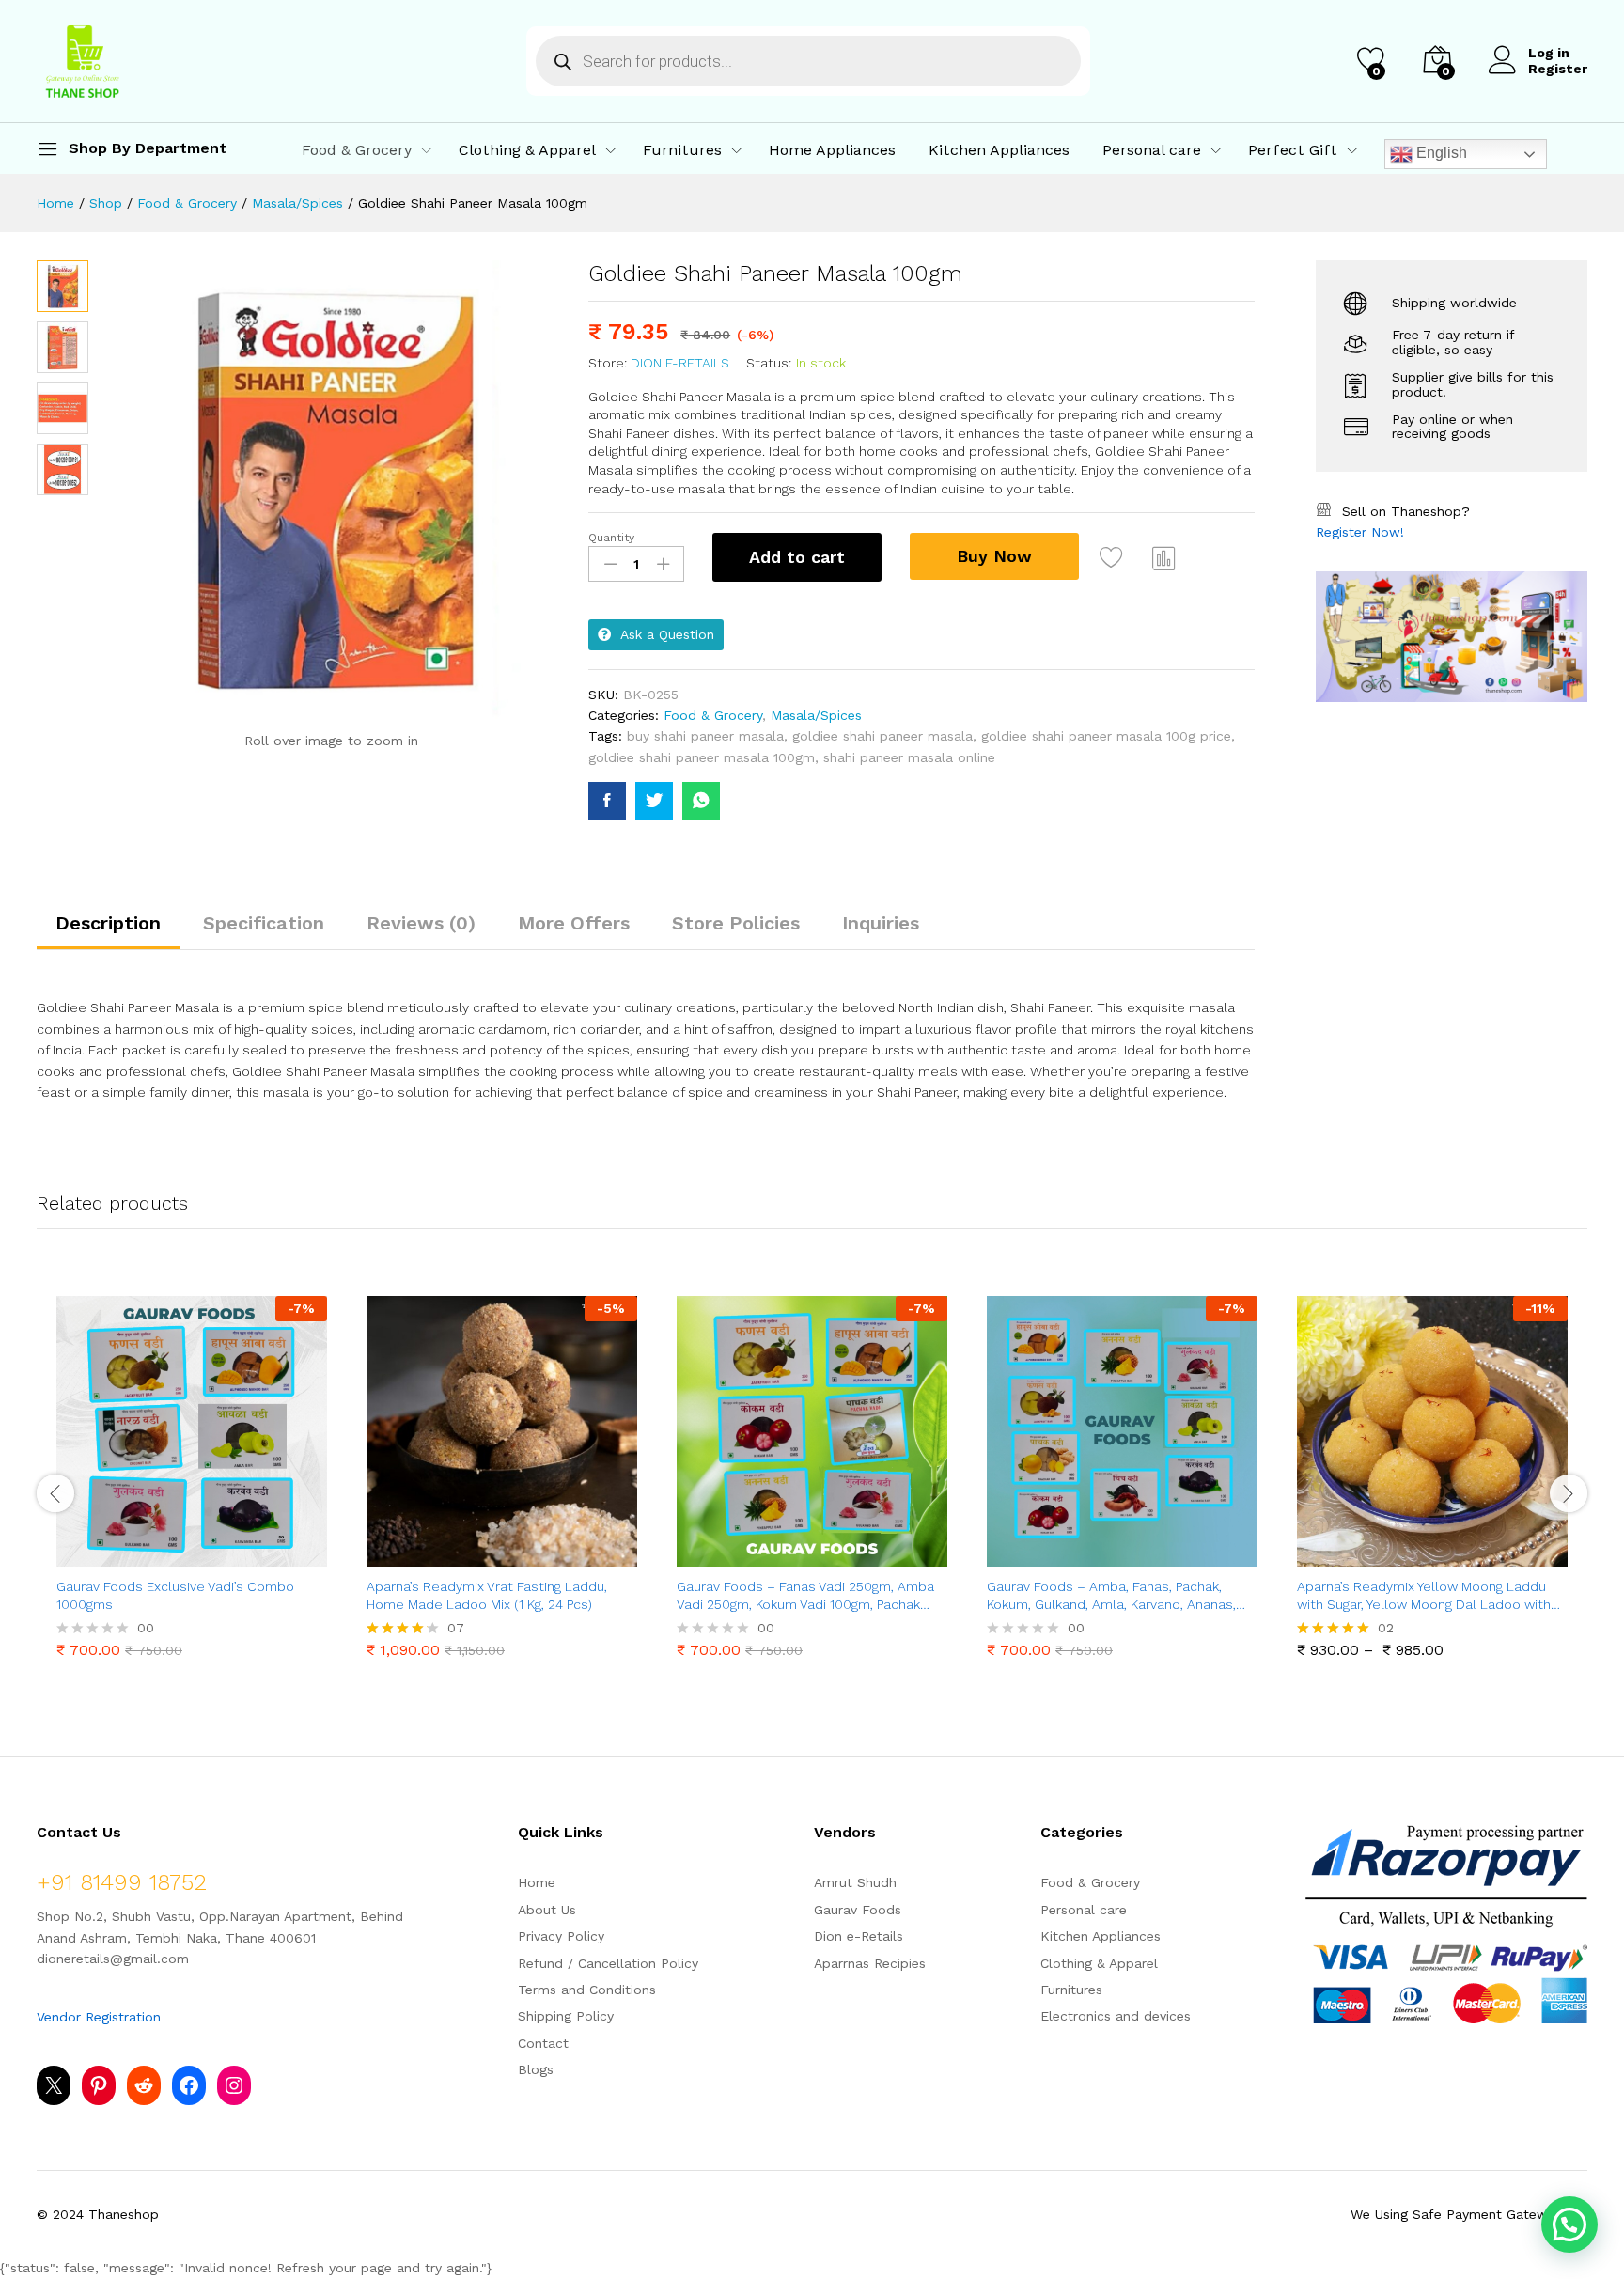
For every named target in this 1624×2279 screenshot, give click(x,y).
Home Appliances (832, 150)
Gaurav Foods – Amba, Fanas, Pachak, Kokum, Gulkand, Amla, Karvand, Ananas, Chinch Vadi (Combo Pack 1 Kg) (1111, 1595)
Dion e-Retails (680, 363)
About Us (547, 1910)
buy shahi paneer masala (705, 736)
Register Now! (1360, 532)
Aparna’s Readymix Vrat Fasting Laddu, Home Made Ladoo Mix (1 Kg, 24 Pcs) (487, 1595)
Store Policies (736, 923)
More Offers (574, 923)
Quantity (611, 538)
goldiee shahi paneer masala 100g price (1106, 736)
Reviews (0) (421, 923)
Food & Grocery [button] (357, 150)
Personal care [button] (1152, 150)
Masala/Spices (816, 715)
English (1440, 153)
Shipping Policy (566, 2016)
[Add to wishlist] (1114, 557)
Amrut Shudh (855, 1882)
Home (537, 1882)
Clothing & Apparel (1099, 1963)
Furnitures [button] (682, 150)
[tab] (108, 931)
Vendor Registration (99, 2017)
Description (108, 923)
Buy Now (994, 556)
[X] (54, 2085)
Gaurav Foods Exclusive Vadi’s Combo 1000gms (175, 1595)
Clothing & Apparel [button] (527, 150)
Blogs (536, 2069)
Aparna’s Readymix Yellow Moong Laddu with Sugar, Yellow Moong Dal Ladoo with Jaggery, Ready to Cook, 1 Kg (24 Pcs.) (1424, 1595)
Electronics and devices (1116, 2016)
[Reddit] (144, 2085)
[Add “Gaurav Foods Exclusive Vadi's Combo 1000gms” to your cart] (127, 1555)
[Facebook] (189, 2085)
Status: (769, 363)
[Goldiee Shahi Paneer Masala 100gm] (607, 801)
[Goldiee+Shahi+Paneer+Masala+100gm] (654, 801)
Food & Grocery (713, 715)
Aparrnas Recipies (870, 1963)
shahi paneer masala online (909, 757)
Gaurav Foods (858, 1910)
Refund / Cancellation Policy (608, 1963)
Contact (543, 2043)
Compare (1164, 557)
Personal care (1084, 1910)
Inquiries (881, 923)
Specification (264, 923)
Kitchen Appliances (999, 150)
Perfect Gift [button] (1293, 150)
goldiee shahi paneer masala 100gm (702, 757)
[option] (192, 1481)
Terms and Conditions (587, 1990)
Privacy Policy (561, 1936)
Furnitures (1071, 1990)
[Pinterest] (99, 2085)
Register (1558, 69)
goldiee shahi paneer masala (882, 736)
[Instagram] (234, 2085)
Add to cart (797, 557)
